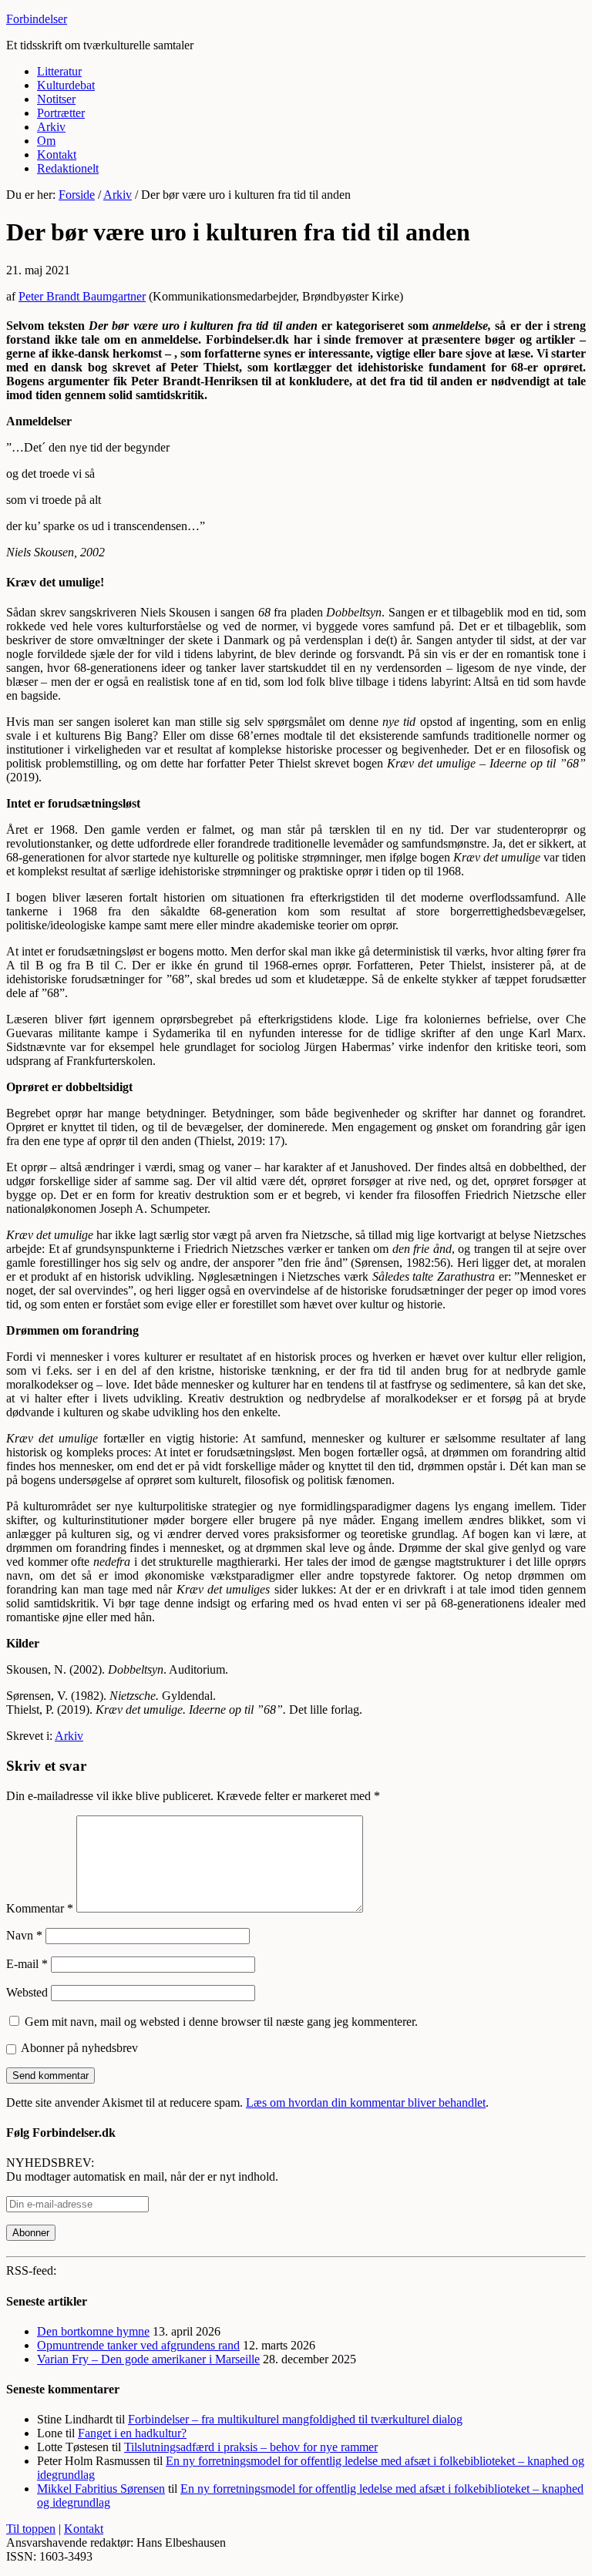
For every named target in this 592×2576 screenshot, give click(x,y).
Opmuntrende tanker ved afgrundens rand (138, 2345)
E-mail (27, 1964)
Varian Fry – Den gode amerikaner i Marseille (148, 2359)
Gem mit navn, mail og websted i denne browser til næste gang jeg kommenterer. (221, 2022)
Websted (27, 1992)
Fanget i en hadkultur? (132, 2433)
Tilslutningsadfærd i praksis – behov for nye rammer (251, 2447)
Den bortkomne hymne (93, 2331)
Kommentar (40, 1908)
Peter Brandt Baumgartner (82, 296)
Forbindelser (37, 19)
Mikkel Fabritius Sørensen (101, 2489)
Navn (24, 1935)
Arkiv (69, 1736)
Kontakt (84, 2529)
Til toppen (31, 2529)
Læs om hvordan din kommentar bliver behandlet (366, 2102)
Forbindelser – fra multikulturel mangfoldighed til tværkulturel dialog (295, 2419)
